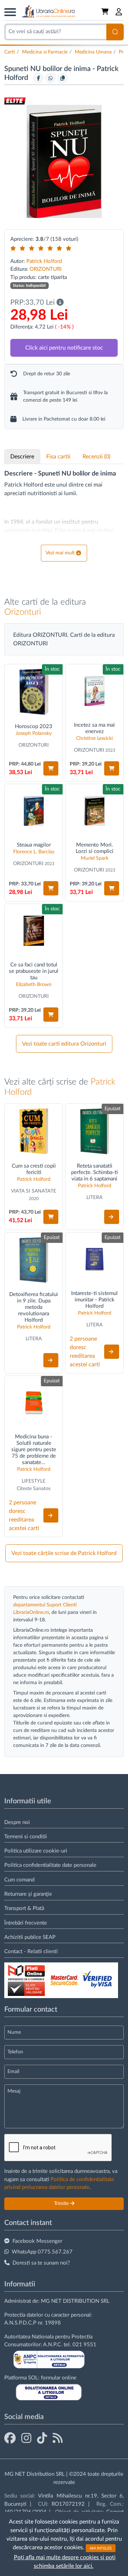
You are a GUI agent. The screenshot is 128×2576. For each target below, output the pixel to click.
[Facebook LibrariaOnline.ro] (10, 2439)
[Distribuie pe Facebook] (38, 78)
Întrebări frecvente (26, 1923)
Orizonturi (23, 612)
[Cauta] (115, 32)
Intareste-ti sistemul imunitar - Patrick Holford (94, 1300)
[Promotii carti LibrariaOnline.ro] (26, 2439)
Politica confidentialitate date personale (50, 1865)
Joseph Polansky (34, 733)
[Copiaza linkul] (63, 78)
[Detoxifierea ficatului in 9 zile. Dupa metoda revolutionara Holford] (34, 1260)
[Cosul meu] (106, 12)
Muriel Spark (95, 858)
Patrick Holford (44, 261)
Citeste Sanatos (34, 1489)
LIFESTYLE (34, 1481)
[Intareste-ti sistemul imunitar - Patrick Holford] (94, 1259)
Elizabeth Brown (34, 985)
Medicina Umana (93, 52)
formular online (59, 2378)
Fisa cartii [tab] (58, 457)
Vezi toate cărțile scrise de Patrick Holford (64, 1553)
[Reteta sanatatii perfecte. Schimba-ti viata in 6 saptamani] (94, 1131)
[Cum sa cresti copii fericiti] (34, 1131)
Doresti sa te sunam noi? (41, 2263)
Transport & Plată (24, 1908)
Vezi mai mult (60, 553)
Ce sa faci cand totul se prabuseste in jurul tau (34, 971)
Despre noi (17, 1822)
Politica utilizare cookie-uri (36, 1851)
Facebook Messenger (37, 2241)
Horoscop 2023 (34, 726)
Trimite (62, 2204)
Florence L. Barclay (34, 852)
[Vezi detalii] (112, 1217)
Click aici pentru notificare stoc (64, 348)
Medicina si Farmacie (45, 52)
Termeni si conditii (26, 1837)
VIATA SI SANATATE (34, 1191)
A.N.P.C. (53, 2345)
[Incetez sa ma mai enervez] (94, 691)
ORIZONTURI (46, 269)
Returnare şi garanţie (28, 1894)
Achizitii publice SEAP (30, 1937)
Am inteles (101, 2548)
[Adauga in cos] (51, 768)
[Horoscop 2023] (34, 692)
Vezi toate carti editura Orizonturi (64, 1044)
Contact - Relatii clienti (31, 1952)
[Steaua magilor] (34, 811)
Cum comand (19, 1880)
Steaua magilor (34, 845)
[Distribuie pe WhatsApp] (50, 78)
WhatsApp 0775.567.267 (42, 2252)
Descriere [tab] (22, 457)
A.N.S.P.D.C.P (20, 2323)
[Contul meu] (119, 12)
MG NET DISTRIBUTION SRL (75, 2301)
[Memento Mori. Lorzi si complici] (94, 811)
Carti (10, 52)
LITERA (94, 1198)
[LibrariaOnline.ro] (49, 12)
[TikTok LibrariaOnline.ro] (42, 2439)
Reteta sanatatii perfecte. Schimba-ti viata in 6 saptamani (94, 1172)
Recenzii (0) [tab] (96, 457)
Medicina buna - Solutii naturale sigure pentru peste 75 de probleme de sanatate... (34, 1450)
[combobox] (55, 32)
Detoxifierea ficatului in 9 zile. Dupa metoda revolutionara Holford (34, 1307)
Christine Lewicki (94, 738)
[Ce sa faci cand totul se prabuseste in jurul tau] (34, 931)
